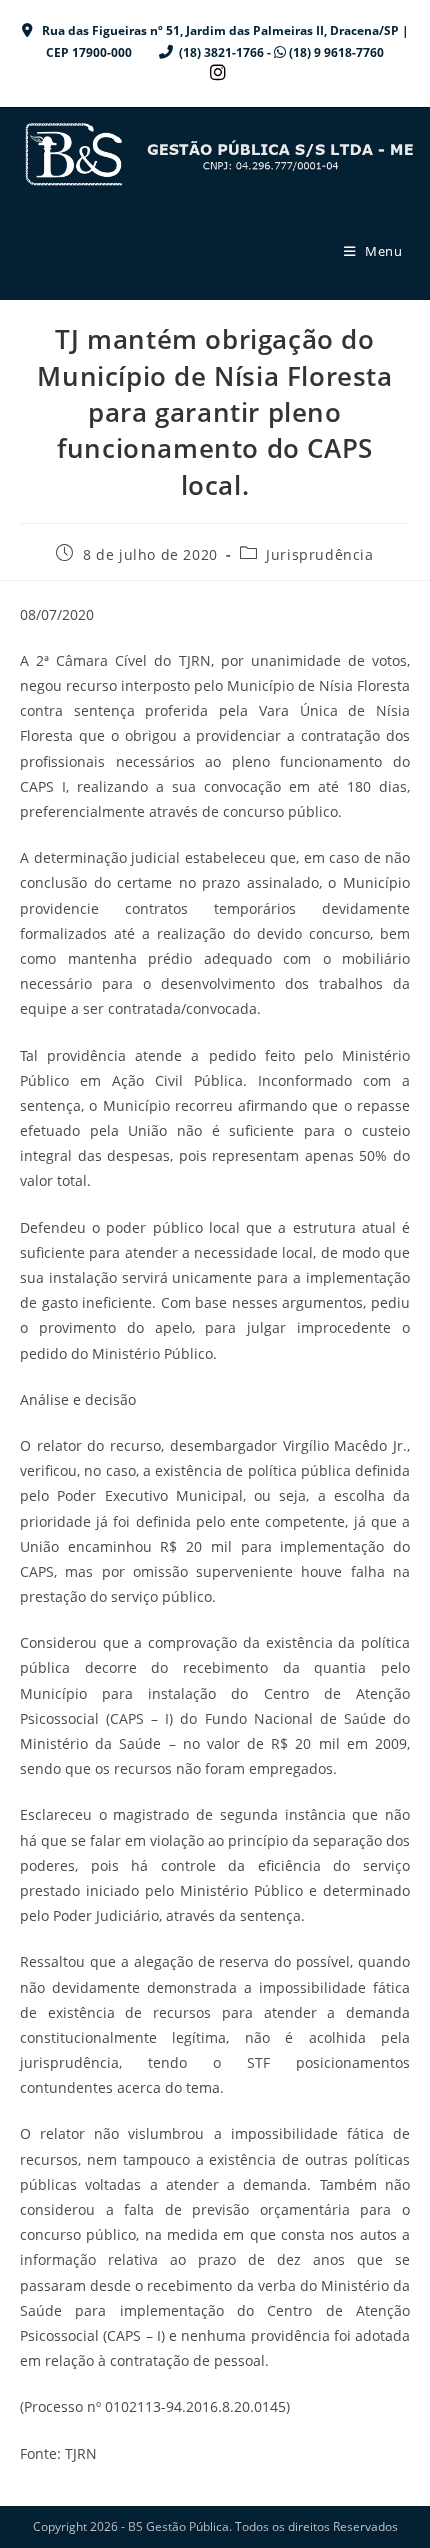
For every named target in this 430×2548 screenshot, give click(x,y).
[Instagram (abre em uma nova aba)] (215, 72)
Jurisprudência (319, 554)
